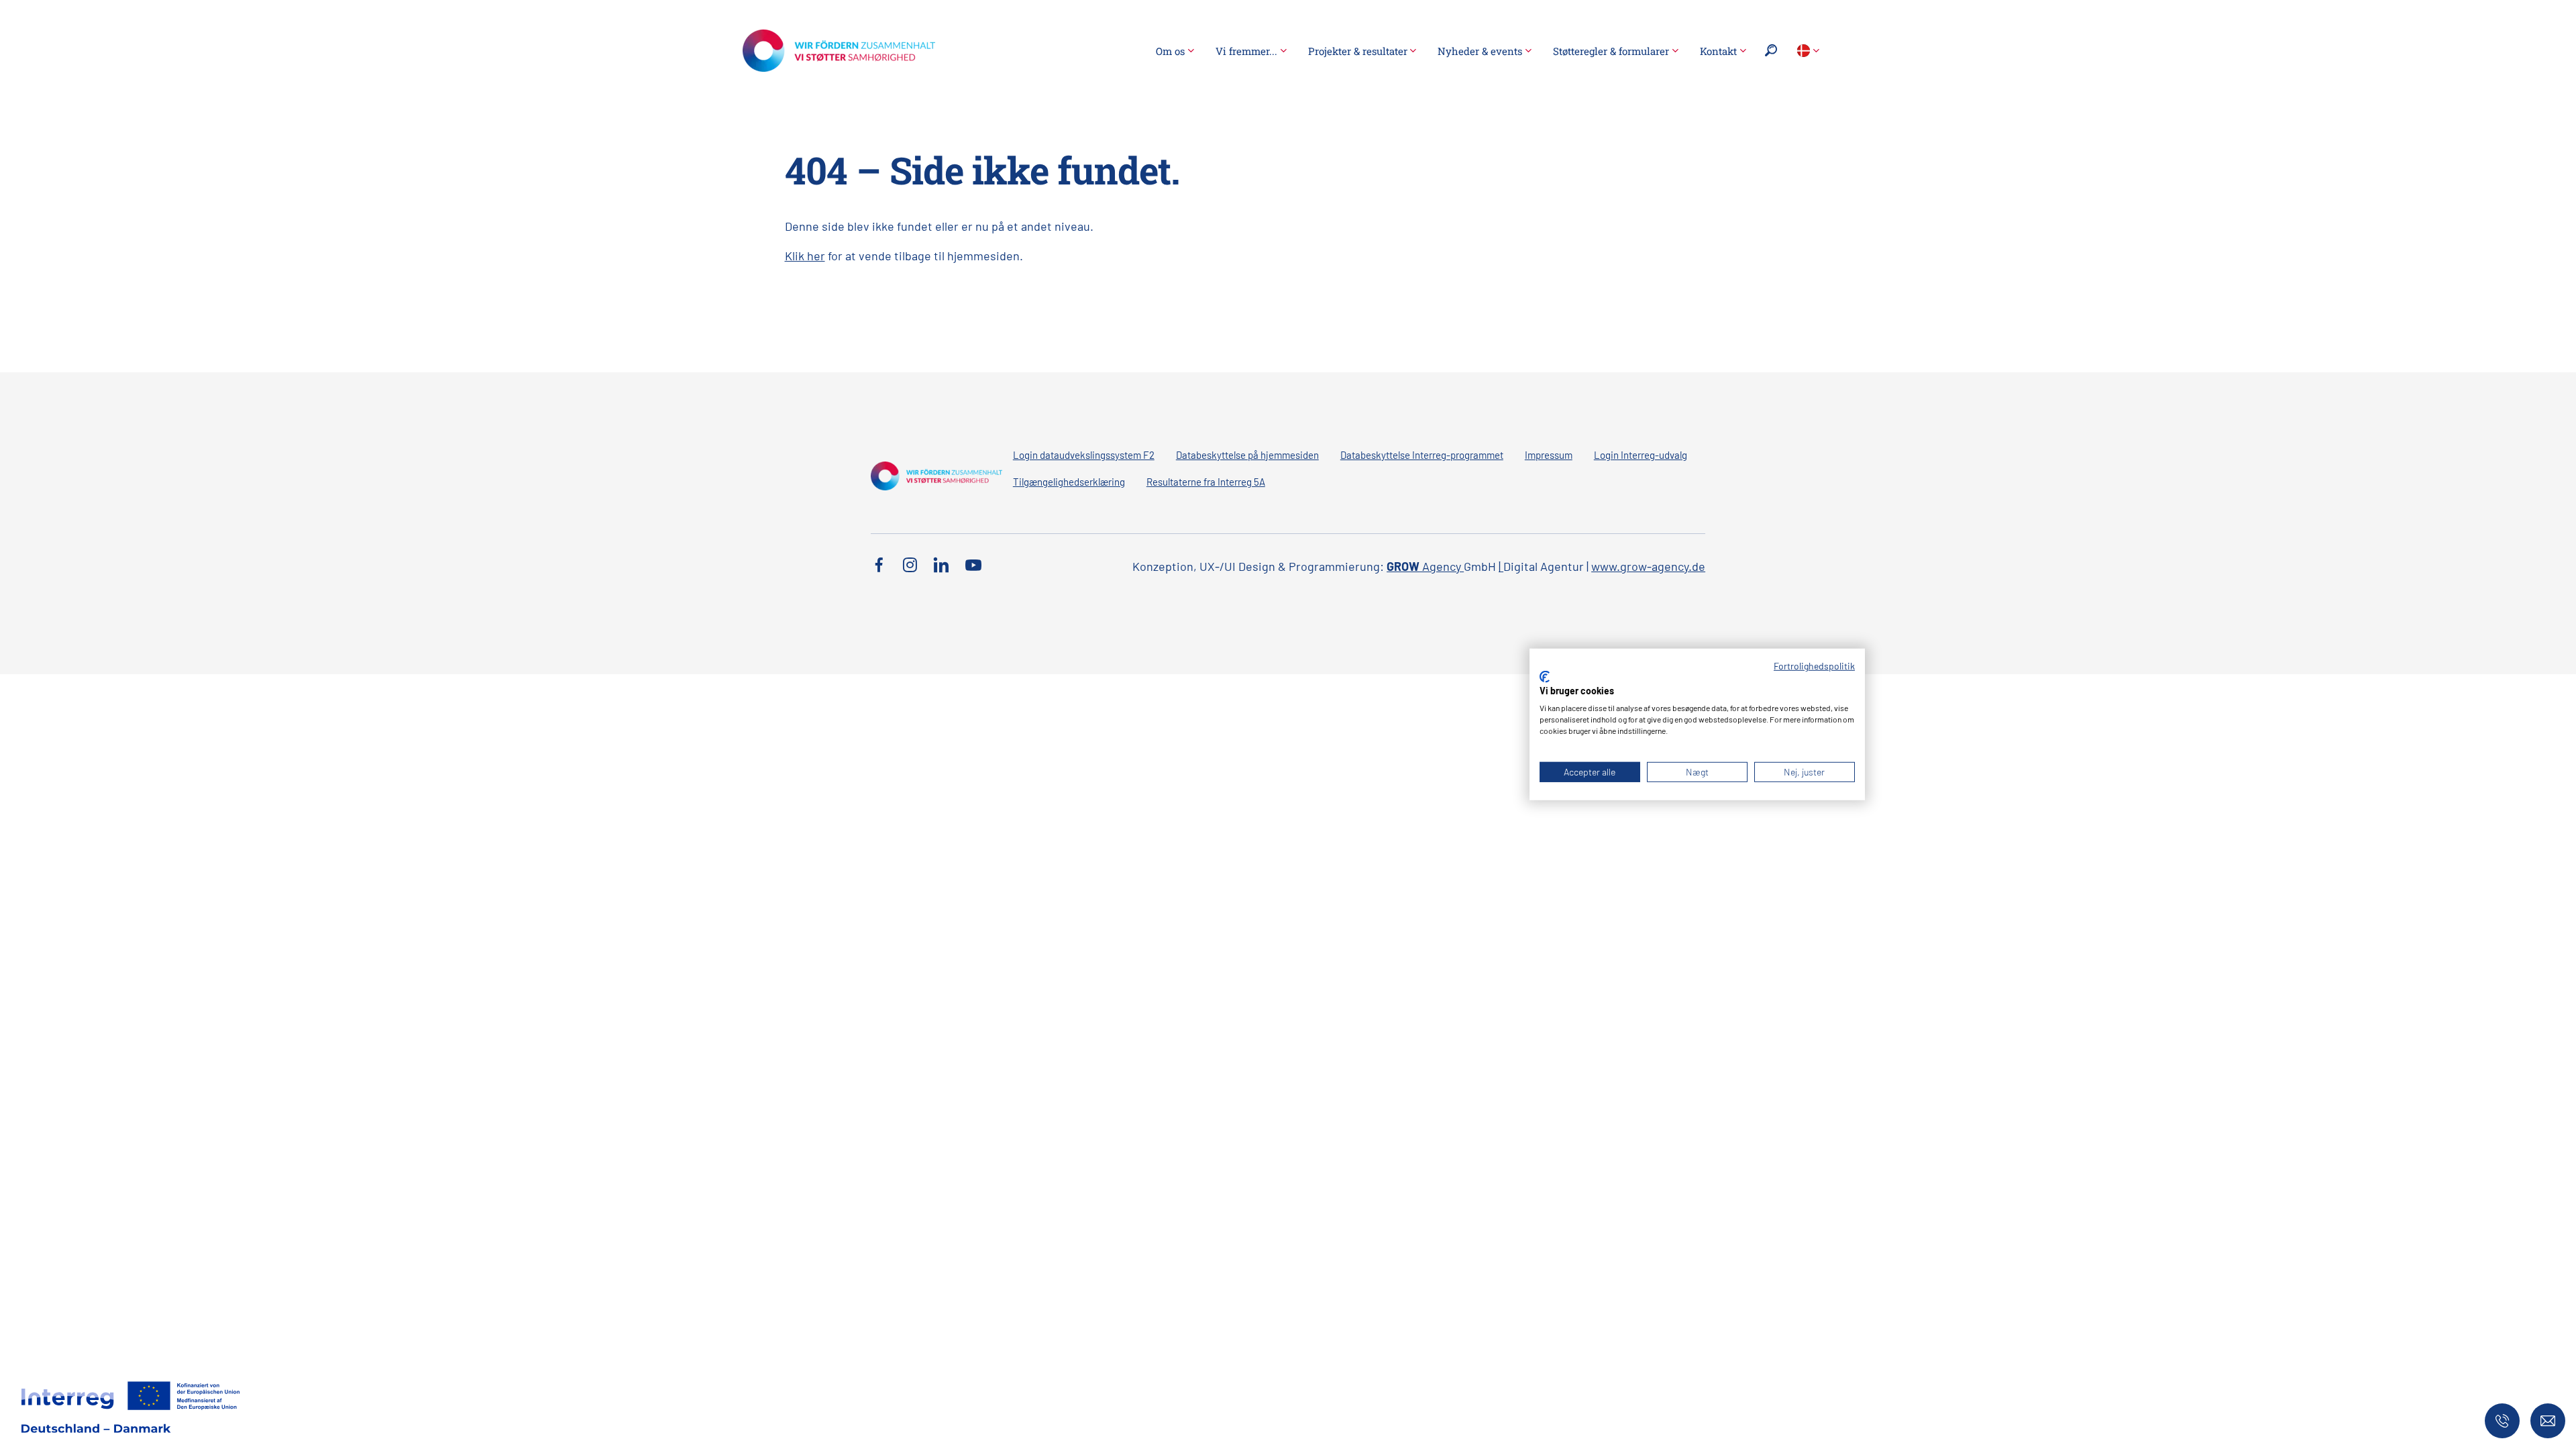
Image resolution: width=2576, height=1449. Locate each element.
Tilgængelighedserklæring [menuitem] (1069, 482)
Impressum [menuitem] (1549, 455)
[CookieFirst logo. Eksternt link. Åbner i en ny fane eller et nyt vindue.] (1545, 677)
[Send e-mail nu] (2548, 1421)
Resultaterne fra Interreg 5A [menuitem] (1206, 482)
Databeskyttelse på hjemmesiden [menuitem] (1247, 455)
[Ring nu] (2502, 1421)
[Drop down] (1808, 51)
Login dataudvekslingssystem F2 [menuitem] (1084, 455)
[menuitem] (1175, 51)
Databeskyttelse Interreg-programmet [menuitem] (1422, 455)
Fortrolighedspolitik (1814, 666)
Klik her (805, 256)
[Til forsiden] (839, 49)
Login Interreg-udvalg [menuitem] (1641, 455)
